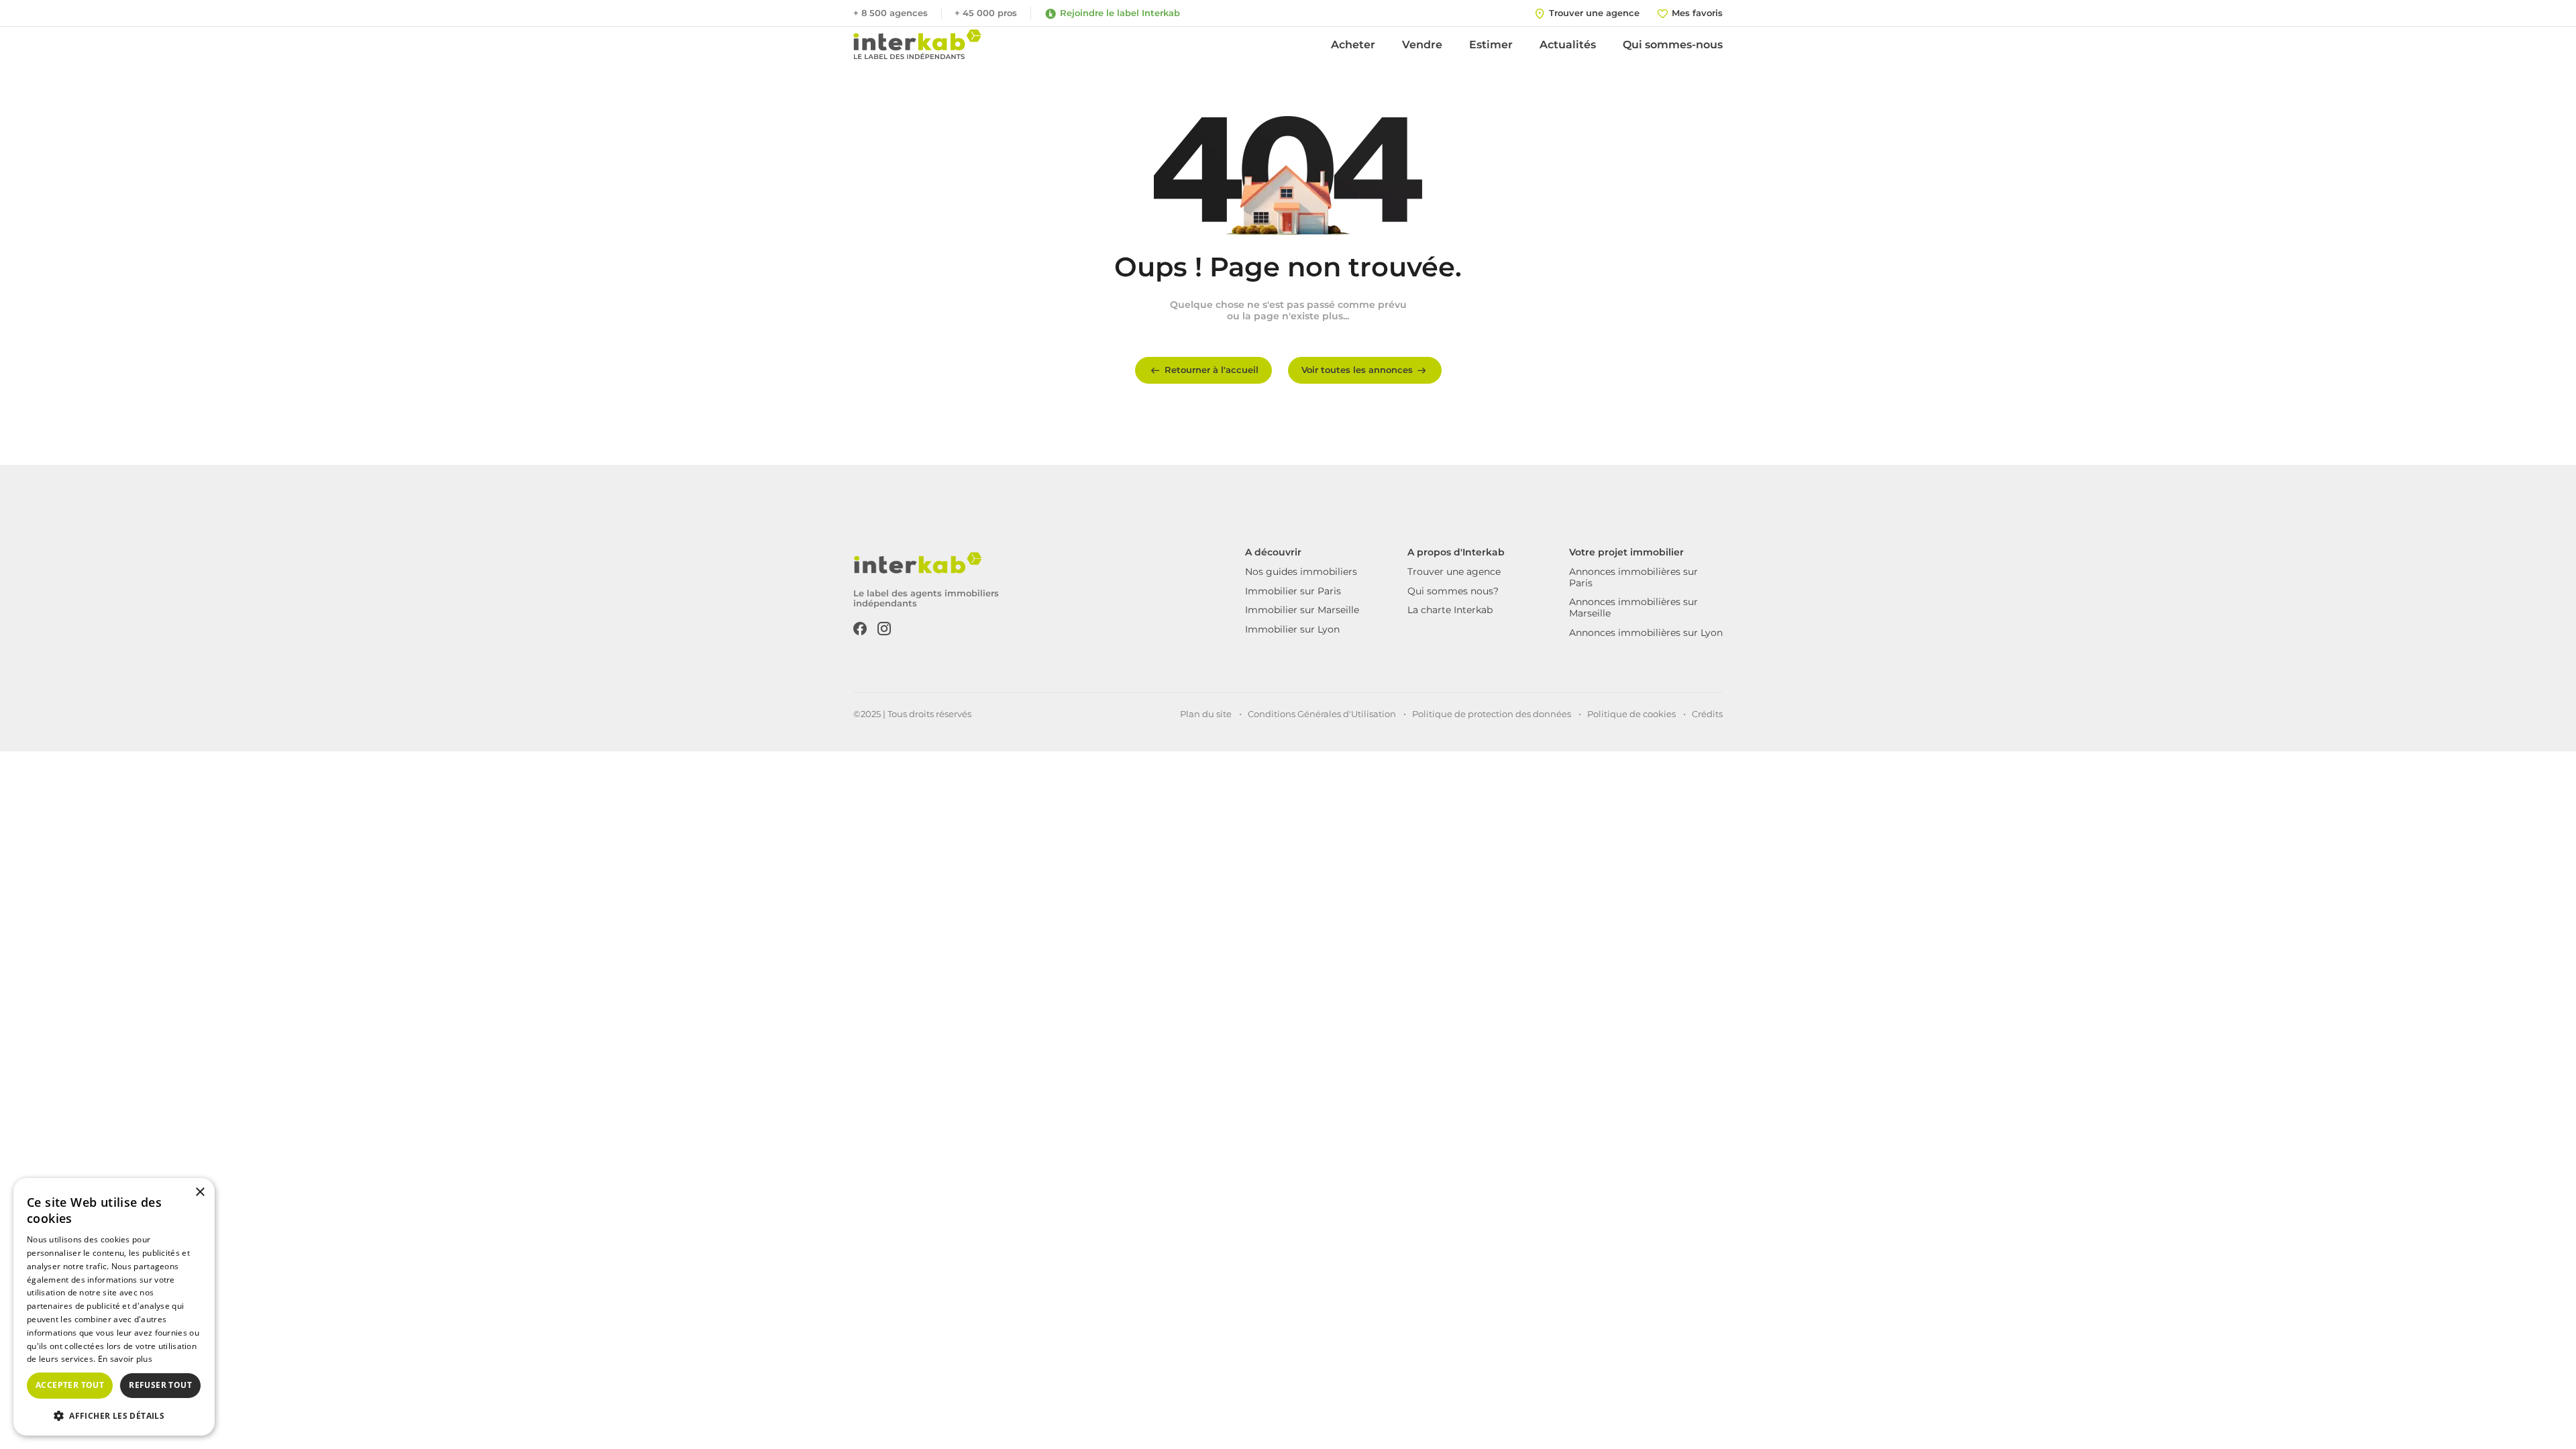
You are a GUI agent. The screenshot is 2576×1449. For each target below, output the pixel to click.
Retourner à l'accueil (1212, 370)
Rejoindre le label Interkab (1120, 13)
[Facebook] (860, 627)
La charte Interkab (1450, 610)
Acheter (1353, 45)
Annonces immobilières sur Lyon (1646, 633)
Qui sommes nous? (1453, 591)
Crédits (1707, 714)
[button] (114, 1415)
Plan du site (1206, 714)
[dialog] (114, 1307)
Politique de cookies (1631, 714)
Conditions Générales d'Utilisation (1322, 714)
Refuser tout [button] (160, 1385)
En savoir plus (125, 1359)
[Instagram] (884, 627)
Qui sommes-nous (1673, 45)
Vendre (1422, 45)
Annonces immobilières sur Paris (1633, 577)
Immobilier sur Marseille (1302, 610)
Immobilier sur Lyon (1292, 629)
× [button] (200, 1192)
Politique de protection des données (1492, 714)
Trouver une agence (1454, 572)
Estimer (1491, 45)
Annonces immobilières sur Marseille (1633, 607)
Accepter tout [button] (70, 1385)
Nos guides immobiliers (1301, 572)
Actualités (1568, 45)
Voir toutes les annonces (1357, 370)
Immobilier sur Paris (1293, 591)
